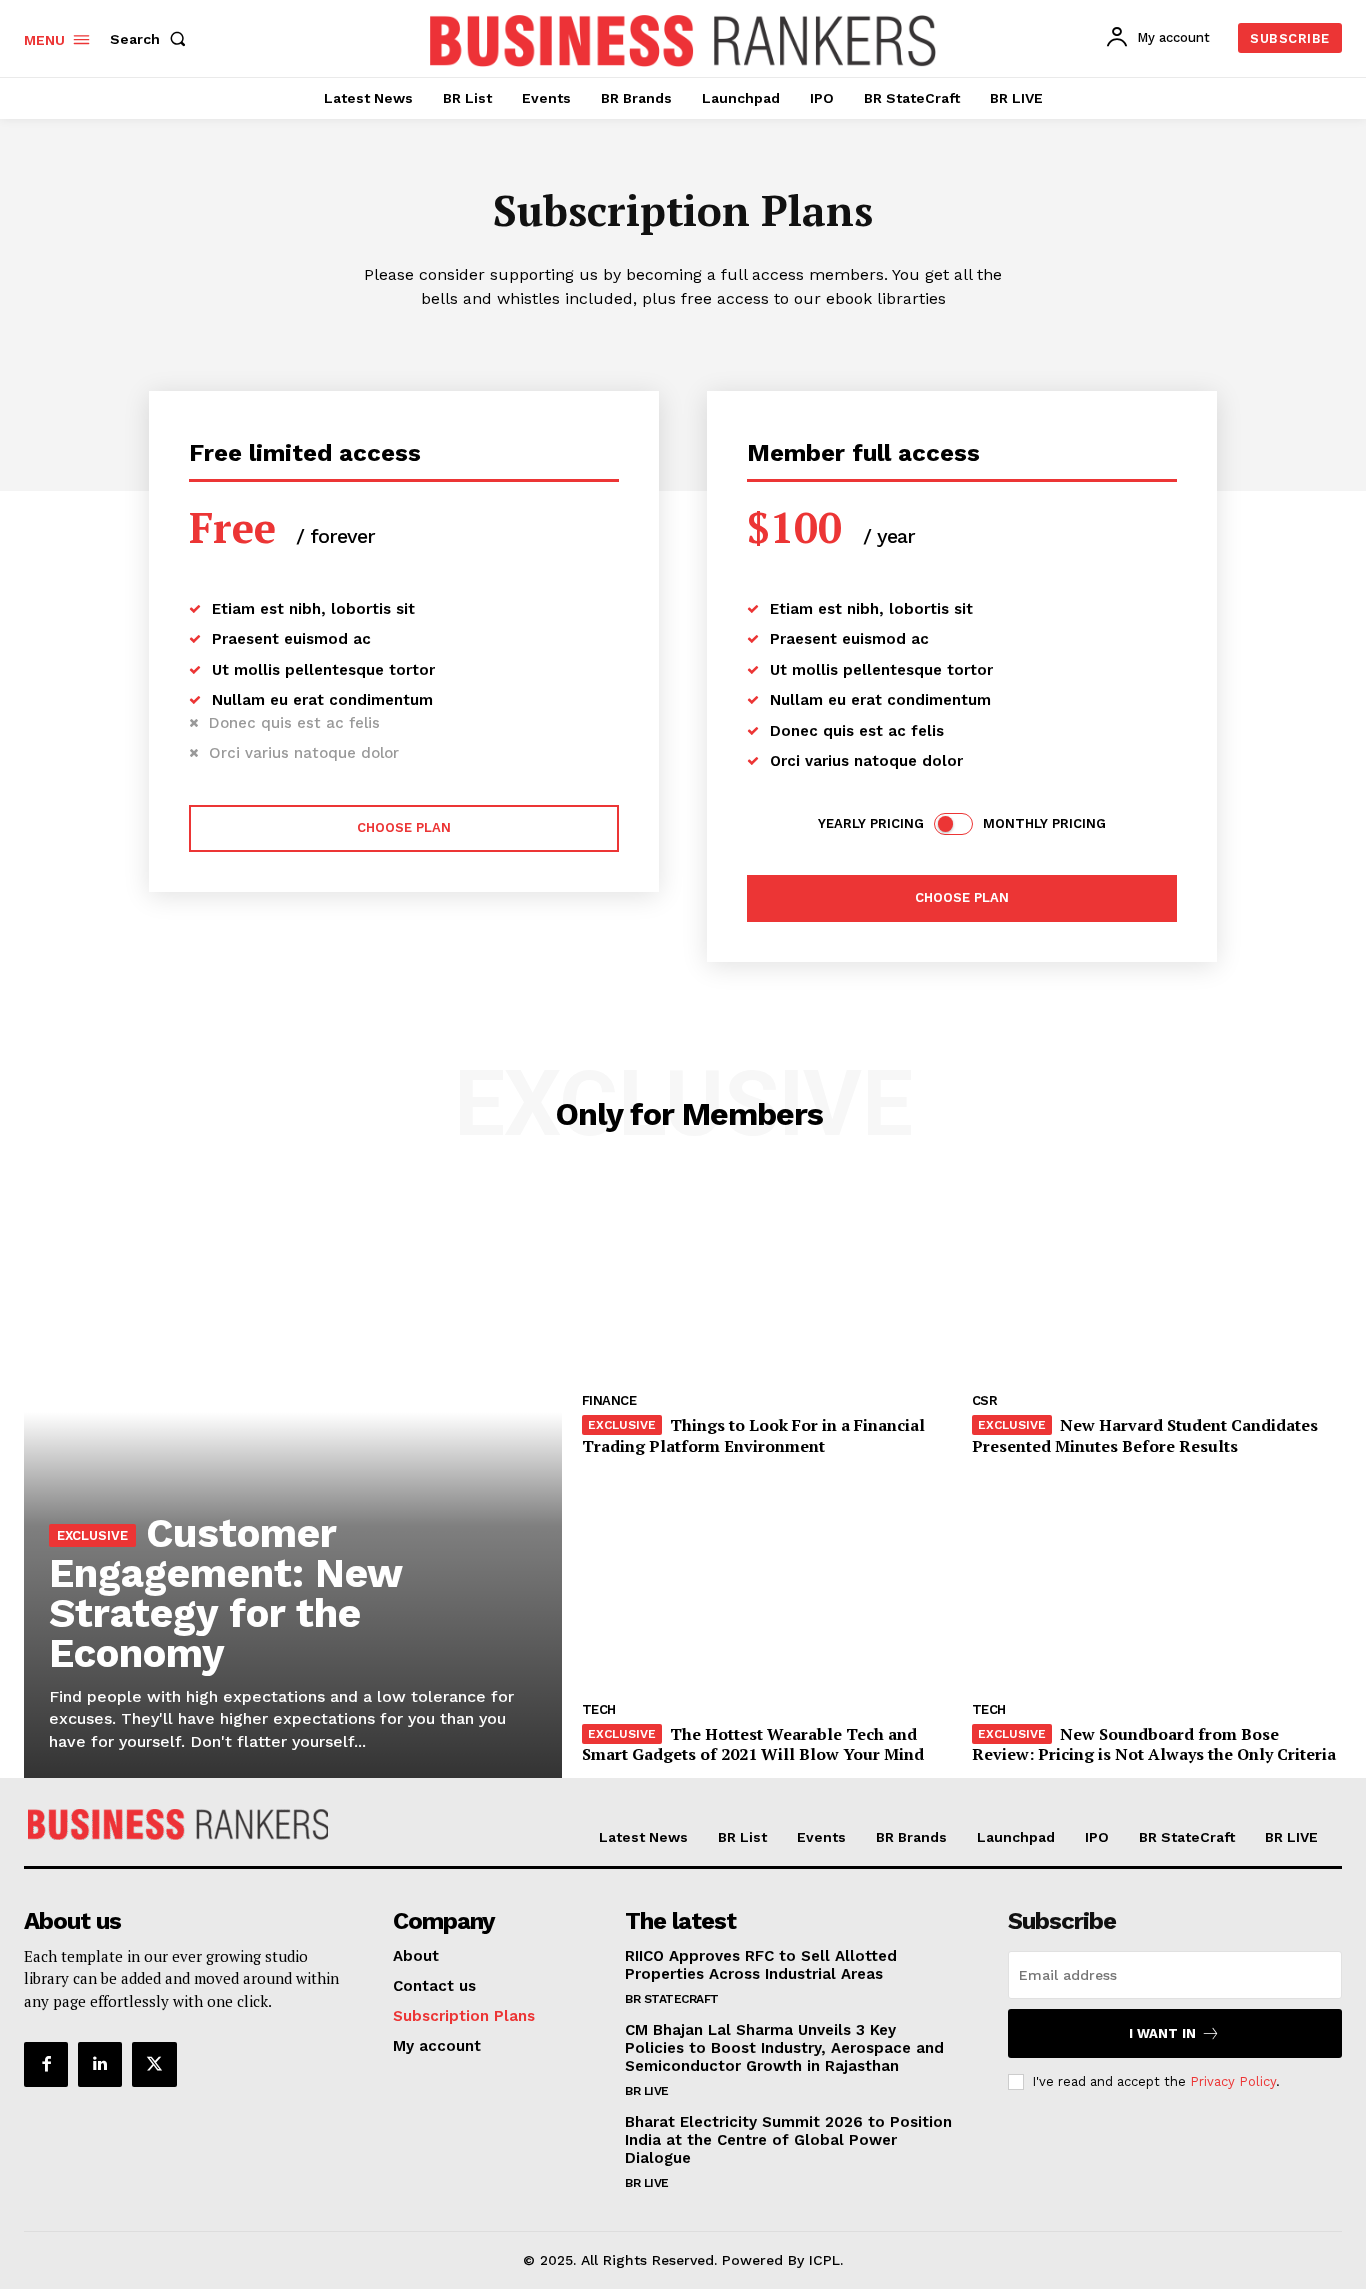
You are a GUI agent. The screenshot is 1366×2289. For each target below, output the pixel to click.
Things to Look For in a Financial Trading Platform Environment (753, 1435)
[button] (152, 39)
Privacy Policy (1233, 2081)
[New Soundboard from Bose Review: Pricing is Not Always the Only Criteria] (1157, 1587)
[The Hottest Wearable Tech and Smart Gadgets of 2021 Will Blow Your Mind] (767, 1587)
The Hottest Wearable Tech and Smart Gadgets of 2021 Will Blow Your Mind (753, 1744)
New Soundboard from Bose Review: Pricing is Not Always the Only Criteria (1154, 1744)
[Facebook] (46, 2064)
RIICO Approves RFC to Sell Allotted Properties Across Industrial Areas (761, 1965)
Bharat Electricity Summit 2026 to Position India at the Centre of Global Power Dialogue (788, 2140)
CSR (985, 1400)
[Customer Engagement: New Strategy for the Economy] (293, 1478)
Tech (599, 1709)
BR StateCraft (672, 1999)
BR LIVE (647, 2091)
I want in (1162, 2033)
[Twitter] (154, 2064)
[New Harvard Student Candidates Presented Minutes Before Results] (1157, 1278)
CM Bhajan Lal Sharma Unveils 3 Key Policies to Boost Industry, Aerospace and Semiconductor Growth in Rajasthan (784, 2048)
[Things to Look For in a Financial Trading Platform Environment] (767, 1278)
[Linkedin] (100, 2064)
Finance (609, 1400)
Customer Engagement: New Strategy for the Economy (226, 1593)
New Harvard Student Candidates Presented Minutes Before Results (1145, 1435)
